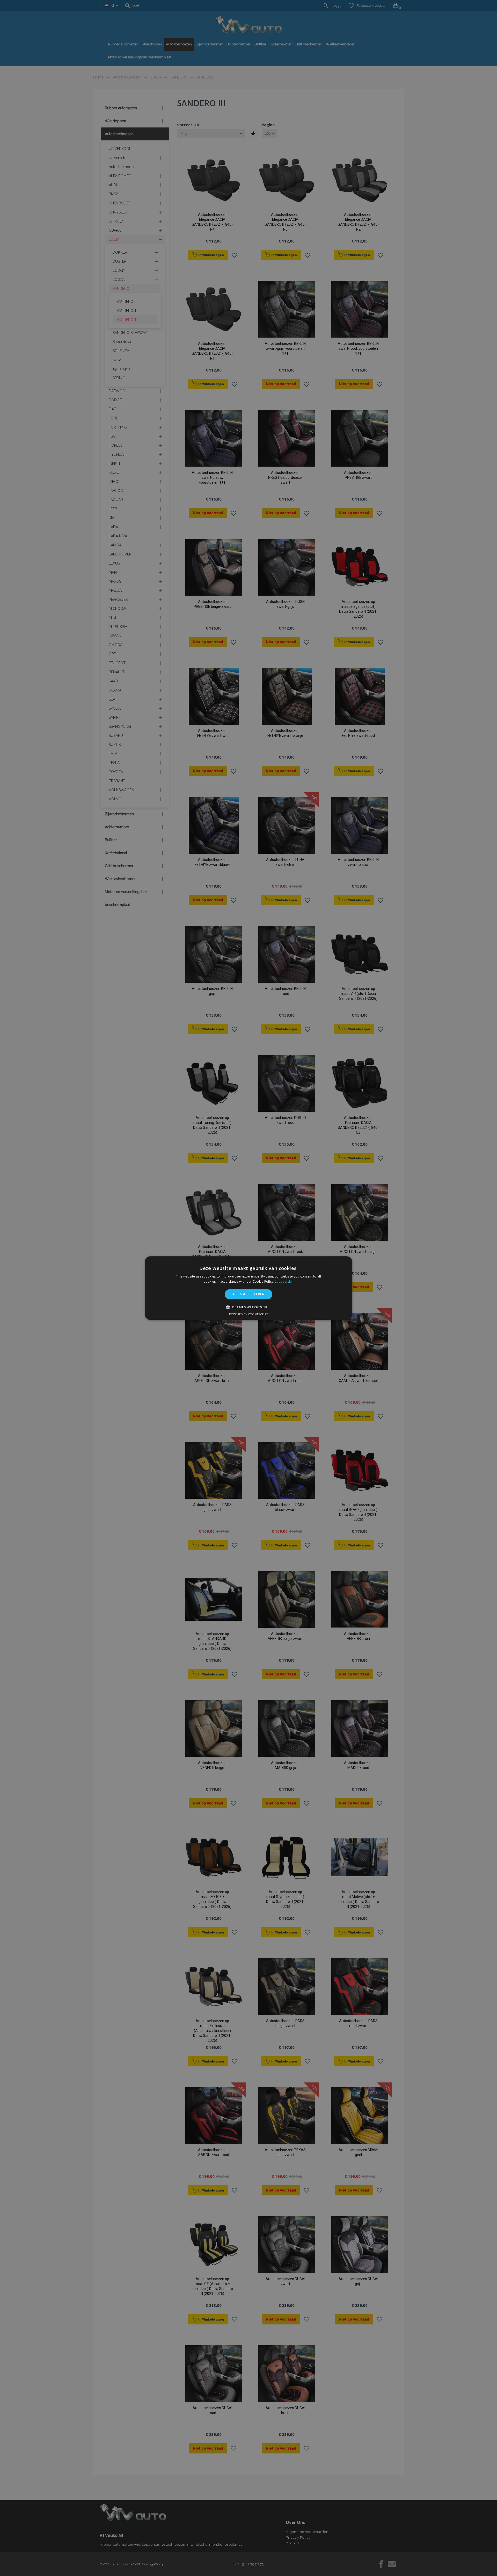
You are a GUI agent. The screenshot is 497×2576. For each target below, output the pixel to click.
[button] (248, 1307)
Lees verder (284, 1282)
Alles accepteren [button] (248, 1294)
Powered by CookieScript (249, 1314)
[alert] (248, 1288)
